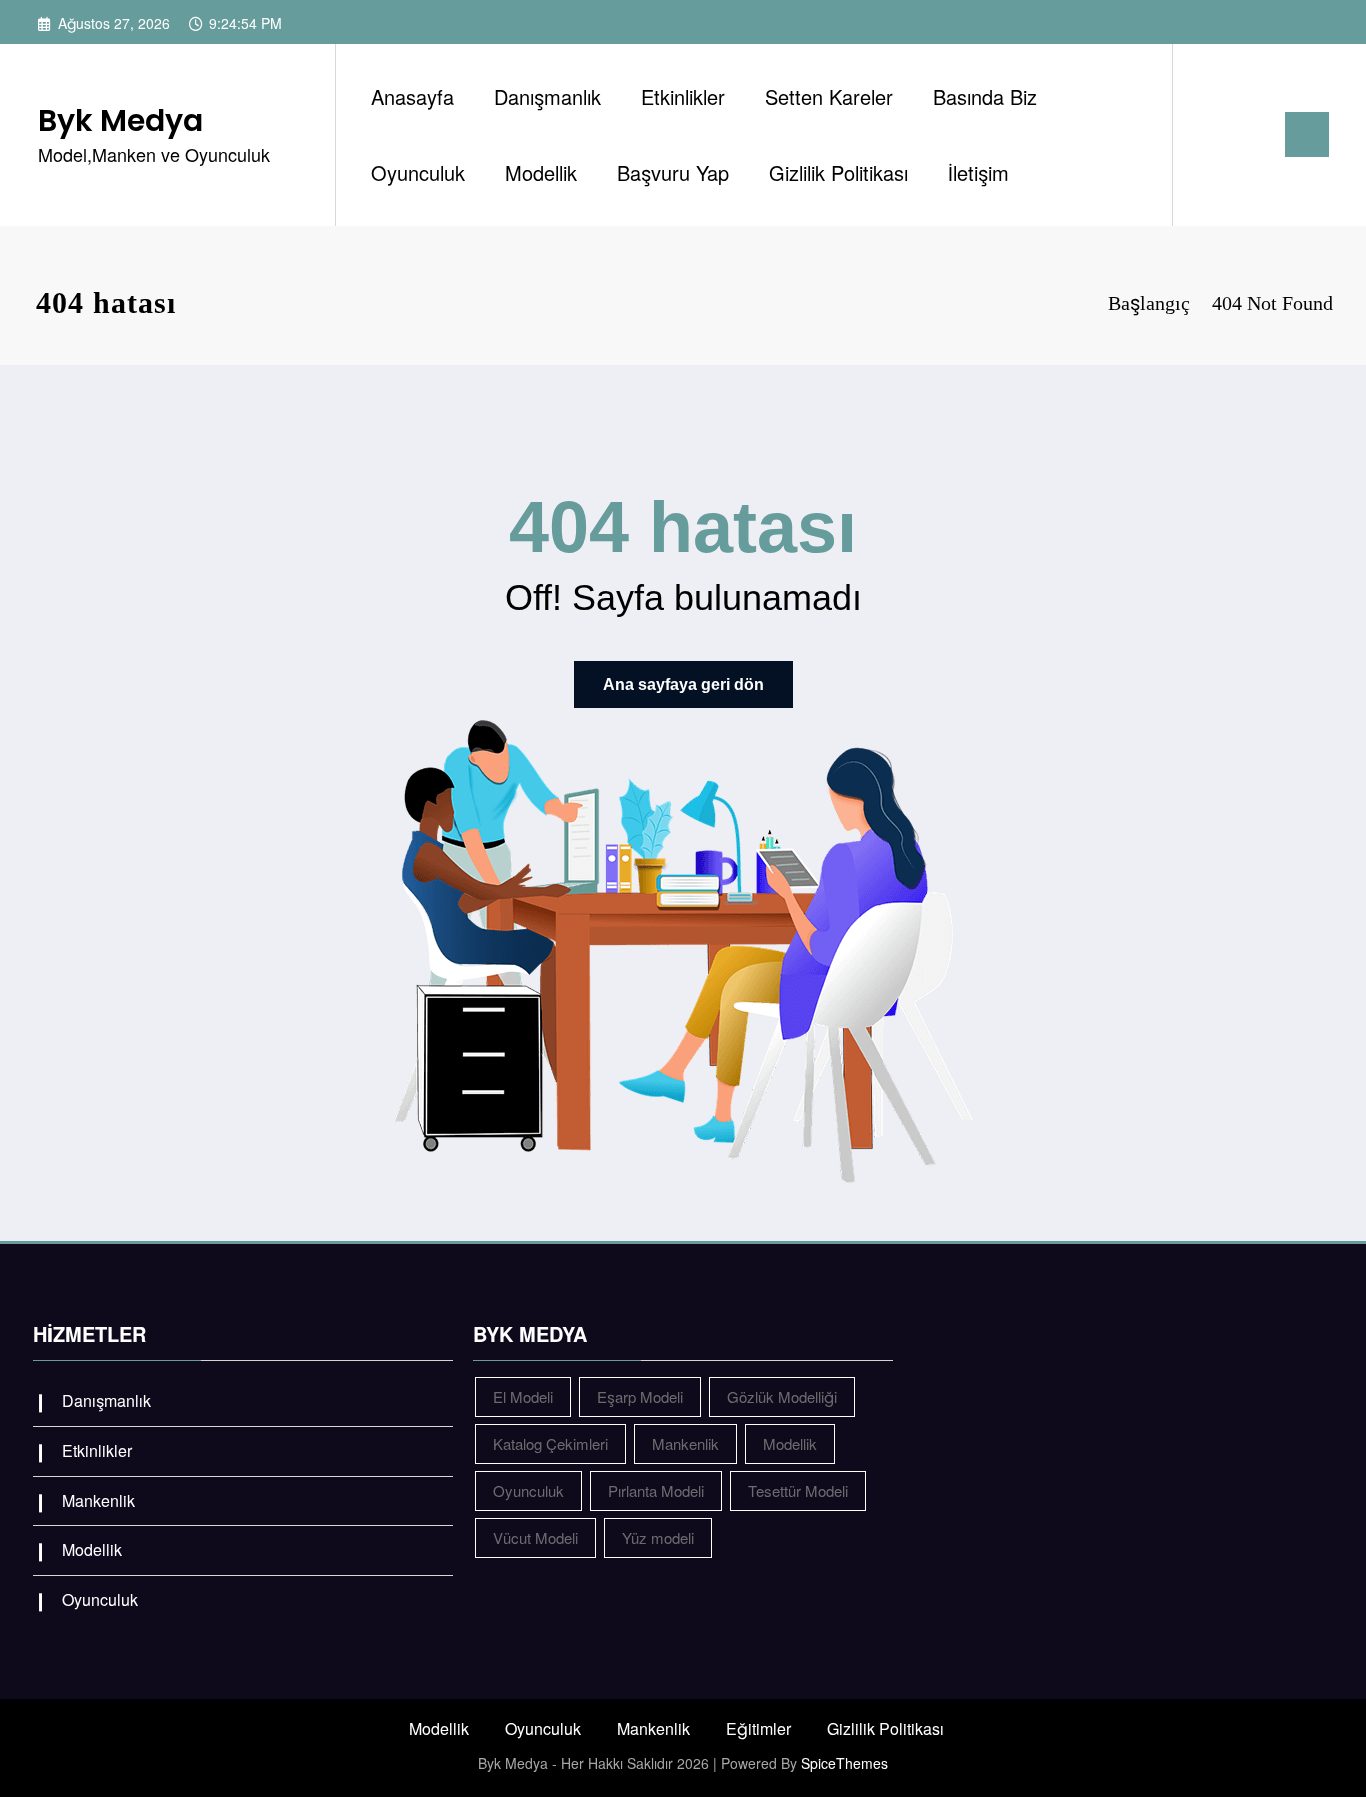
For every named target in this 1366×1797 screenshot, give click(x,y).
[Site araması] (1208, 135)
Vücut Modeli (535, 1537)
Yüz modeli (658, 1537)
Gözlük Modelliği (782, 1396)
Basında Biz (985, 96)
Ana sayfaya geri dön (683, 684)
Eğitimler (758, 1728)
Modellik (541, 172)
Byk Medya (120, 120)
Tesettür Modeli (798, 1490)
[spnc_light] (1245, 134)
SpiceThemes (844, 1763)
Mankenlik (98, 1500)
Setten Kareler (829, 96)
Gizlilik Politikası (838, 172)
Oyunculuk (418, 172)
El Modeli (523, 1396)
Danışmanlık (547, 96)
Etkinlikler (683, 96)
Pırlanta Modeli (656, 1490)
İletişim (978, 172)
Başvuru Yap (673, 172)
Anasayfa (412, 96)
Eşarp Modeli (640, 1396)
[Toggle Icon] (1307, 134)
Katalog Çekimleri (550, 1443)
